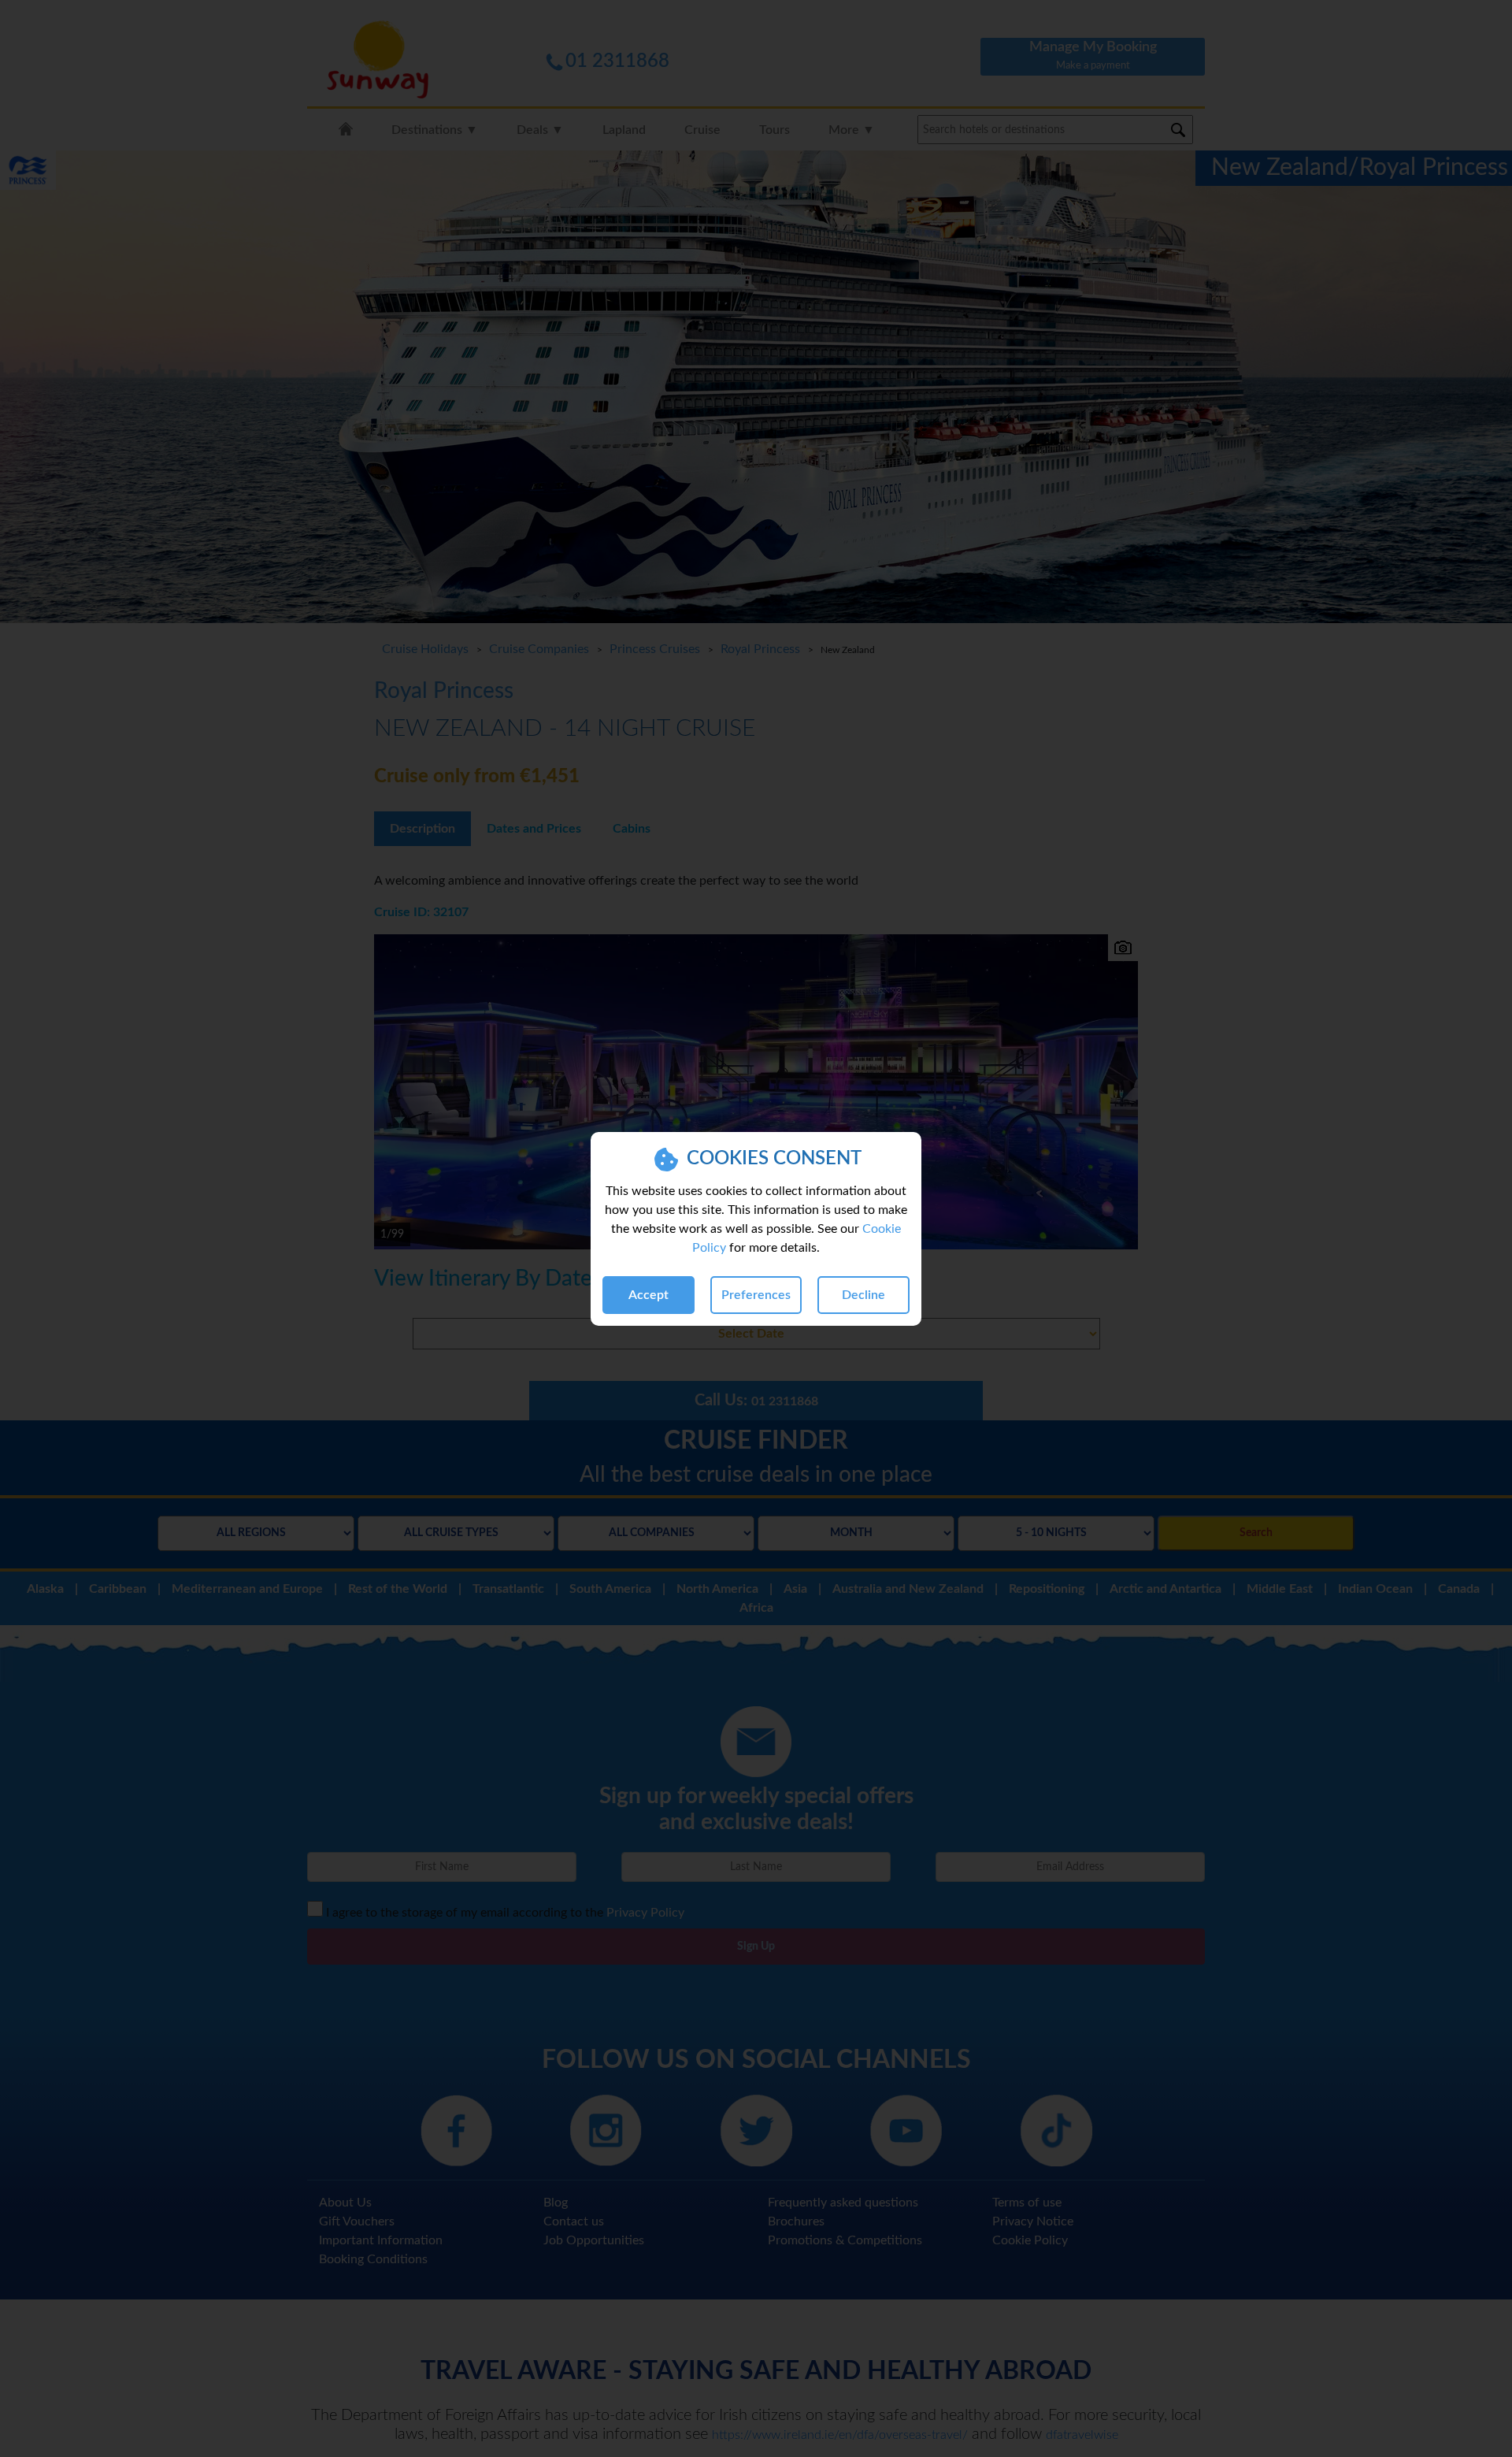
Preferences (756, 1295)
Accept (649, 1295)
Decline (863, 1295)
